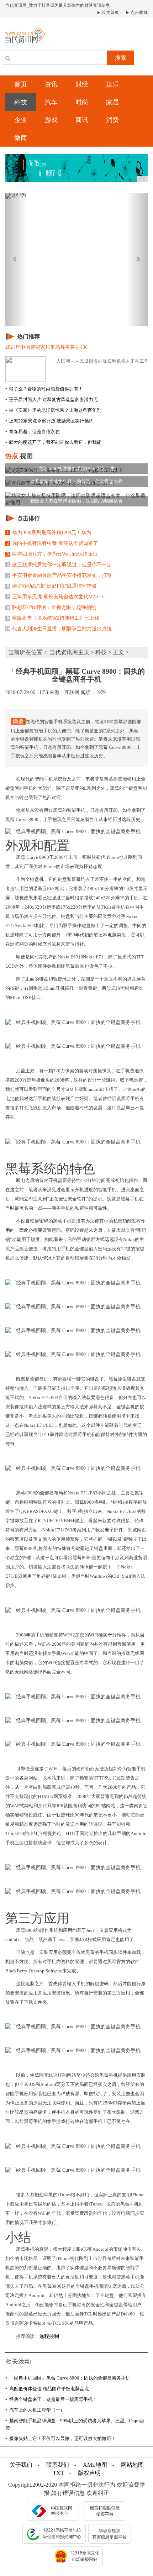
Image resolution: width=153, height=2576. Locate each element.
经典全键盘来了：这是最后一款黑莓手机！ (51, 2399)
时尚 (82, 102)
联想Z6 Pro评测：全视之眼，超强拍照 (51, 607)
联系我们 (58, 2465)
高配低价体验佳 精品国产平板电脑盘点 (47, 2389)
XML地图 (95, 2465)
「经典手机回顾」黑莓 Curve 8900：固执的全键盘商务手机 (68, 2378)
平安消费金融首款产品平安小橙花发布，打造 (59, 575)
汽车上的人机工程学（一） (35, 2410)
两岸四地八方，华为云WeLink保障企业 (52, 554)
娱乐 (112, 84)
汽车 (51, 102)
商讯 (82, 120)
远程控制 (49, 2336)
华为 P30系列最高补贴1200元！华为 (49, 533)
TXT (58, 2473)
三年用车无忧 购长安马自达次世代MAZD (55, 597)
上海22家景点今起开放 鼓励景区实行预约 (49, 421)
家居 (112, 102)
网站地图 (132, 2465)
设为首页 (110, 12)
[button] (16, 260)
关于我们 (21, 2465)
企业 (21, 120)
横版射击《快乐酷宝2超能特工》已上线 (53, 618)
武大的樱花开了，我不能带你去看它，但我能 (53, 442)
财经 (82, 84)
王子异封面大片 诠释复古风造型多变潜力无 (52, 399)
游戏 (51, 120)
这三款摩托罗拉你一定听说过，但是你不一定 (59, 565)
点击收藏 (139, 12)
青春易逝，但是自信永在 (33, 432)
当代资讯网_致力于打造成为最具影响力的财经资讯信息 (58, 5)
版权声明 (89, 2473)
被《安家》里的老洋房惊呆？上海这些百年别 (53, 410)
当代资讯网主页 (69, 652)
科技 (21, 102)
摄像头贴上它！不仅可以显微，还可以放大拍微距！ (60, 2438)
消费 (112, 120)
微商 (21, 138)
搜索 (121, 58)
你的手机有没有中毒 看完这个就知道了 (52, 543)
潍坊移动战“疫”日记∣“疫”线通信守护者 (52, 586)
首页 (21, 84)
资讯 (51, 84)
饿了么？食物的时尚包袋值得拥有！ (44, 389)
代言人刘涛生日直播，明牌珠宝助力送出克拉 (59, 629)
